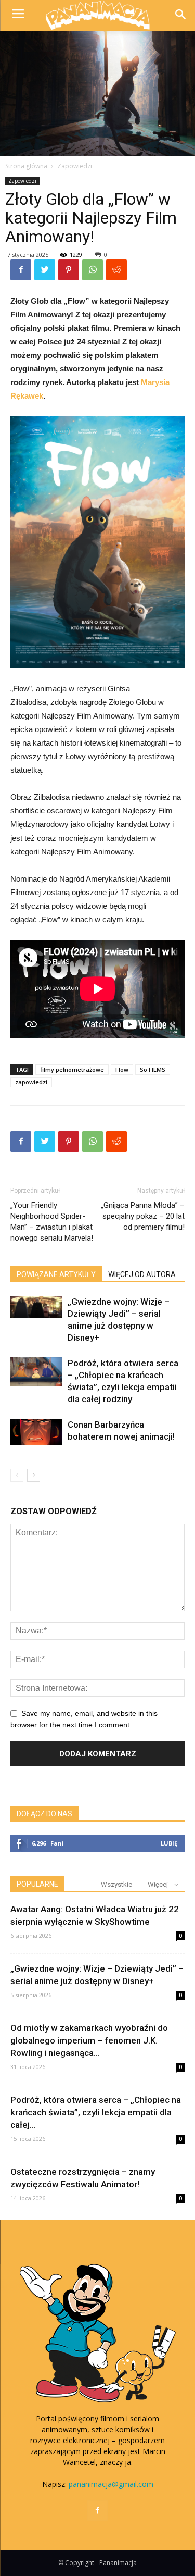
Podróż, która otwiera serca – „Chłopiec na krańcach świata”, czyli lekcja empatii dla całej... (96, 2112)
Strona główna (26, 166)
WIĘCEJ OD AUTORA (142, 1274)
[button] (180, 15)
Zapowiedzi (75, 166)
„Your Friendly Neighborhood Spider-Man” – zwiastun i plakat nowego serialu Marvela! (52, 1222)
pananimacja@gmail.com (111, 2484)
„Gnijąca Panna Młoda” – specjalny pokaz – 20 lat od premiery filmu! (143, 1216)
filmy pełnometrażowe (72, 1069)
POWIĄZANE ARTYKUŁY (56, 1274)
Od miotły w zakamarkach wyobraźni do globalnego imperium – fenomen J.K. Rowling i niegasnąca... (89, 2040)
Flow (122, 1069)
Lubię (169, 1843)
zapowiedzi (31, 1082)
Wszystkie (116, 1884)
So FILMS (153, 1069)
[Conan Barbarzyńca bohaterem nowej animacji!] (36, 1432)
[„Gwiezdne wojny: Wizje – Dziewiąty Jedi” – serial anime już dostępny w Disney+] (36, 1307)
